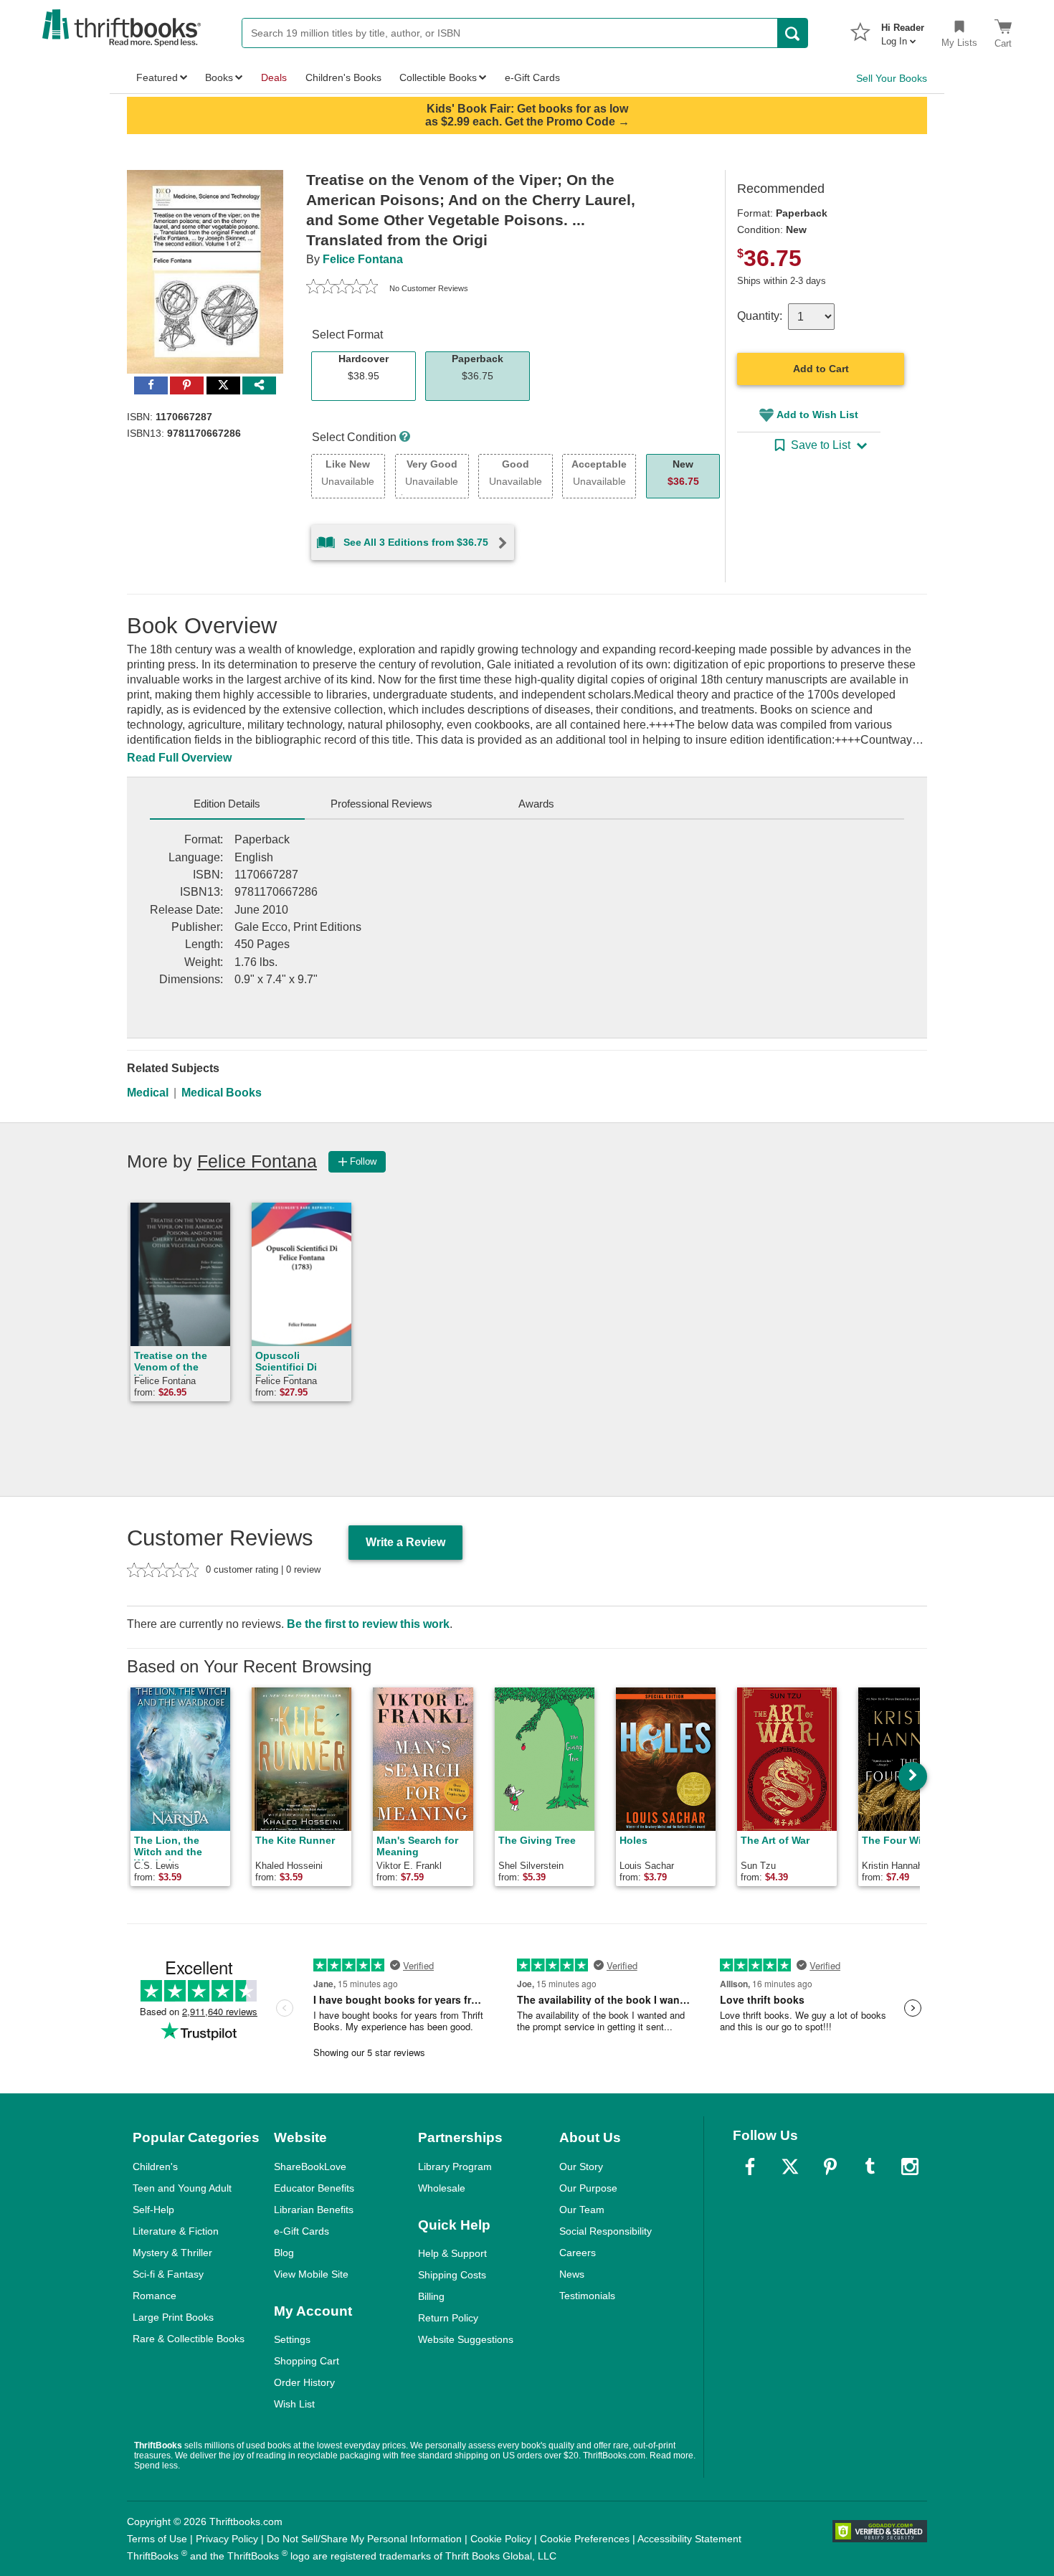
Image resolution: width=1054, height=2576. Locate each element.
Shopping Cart (307, 2361)
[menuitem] (903, 30)
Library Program (455, 2167)
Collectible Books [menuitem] (438, 77)
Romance (155, 2296)
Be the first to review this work (368, 1624)
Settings (292, 2339)
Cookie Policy (501, 2539)
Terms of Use (157, 2539)
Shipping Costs (452, 2275)
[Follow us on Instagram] (910, 2167)
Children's (155, 2167)
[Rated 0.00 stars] (342, 288)
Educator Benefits (314, 2188)
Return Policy (448, 2318)
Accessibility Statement (689, 2539)
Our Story (581, 2167)
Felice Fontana (363, 259)
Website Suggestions (466, 2339)
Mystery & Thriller (172, 2253)
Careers (578, 2253)
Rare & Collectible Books (189, 2339)
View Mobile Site (311, 2274)
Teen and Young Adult (182, 2188)
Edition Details (227, 804)
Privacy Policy (227, 2539)
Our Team (582, 2210)
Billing (431, 2296)
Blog (284, 2253)
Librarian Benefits (314, 2210)
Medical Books (222, 1093)
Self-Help (153, 2210)
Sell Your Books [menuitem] (892, 78)
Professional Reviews (381, 804)
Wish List (294, 2404)
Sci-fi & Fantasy (168, 2274)
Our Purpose (588, 2188)
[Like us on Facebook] (750, 2167)
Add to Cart (821, 369)
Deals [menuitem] (274, 77)
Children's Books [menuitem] (343, 77)
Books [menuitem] (219, 77)
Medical (148, 1093)
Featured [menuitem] (157, 77)
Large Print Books (173, 2317)
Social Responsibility (606, 2231)
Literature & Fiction (176, 2231)
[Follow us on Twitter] (790, 2167)
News (572, 2274)
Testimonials (587, 2296)
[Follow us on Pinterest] (830, 2167)
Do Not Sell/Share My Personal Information (364, 2539)
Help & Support (452, 2253)
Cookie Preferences (585, 2539)
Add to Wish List (817, 415)
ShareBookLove (310, 2167)
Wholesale (442, 2188)
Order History (304, 2382)
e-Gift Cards (302, 2231)
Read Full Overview (179, 758)
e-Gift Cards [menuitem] (532, 77)
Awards (536, 804)
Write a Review (405, 1542)
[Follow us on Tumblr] (870, 2167)
